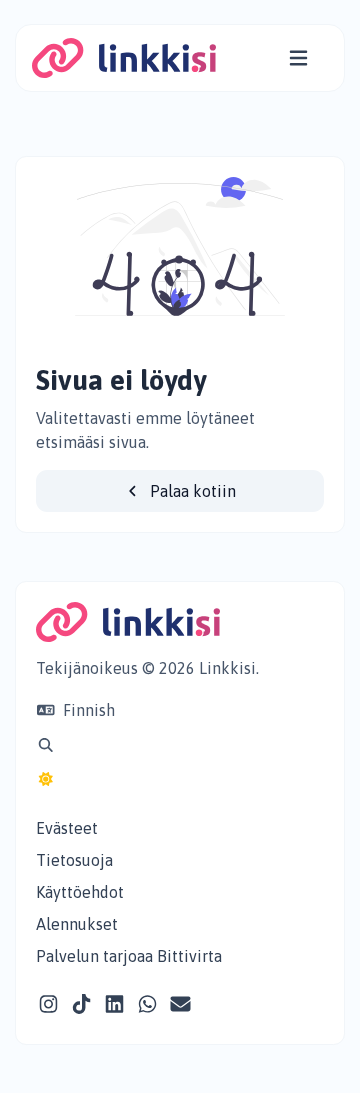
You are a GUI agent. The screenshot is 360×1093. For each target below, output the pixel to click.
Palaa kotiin (191, 491)
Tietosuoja (74, 860)
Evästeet (67, 828)
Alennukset (77, 924)
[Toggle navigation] (298, 58)
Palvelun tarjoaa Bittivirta (129, 956)
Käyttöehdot (80, 892)
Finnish (87, 710)
